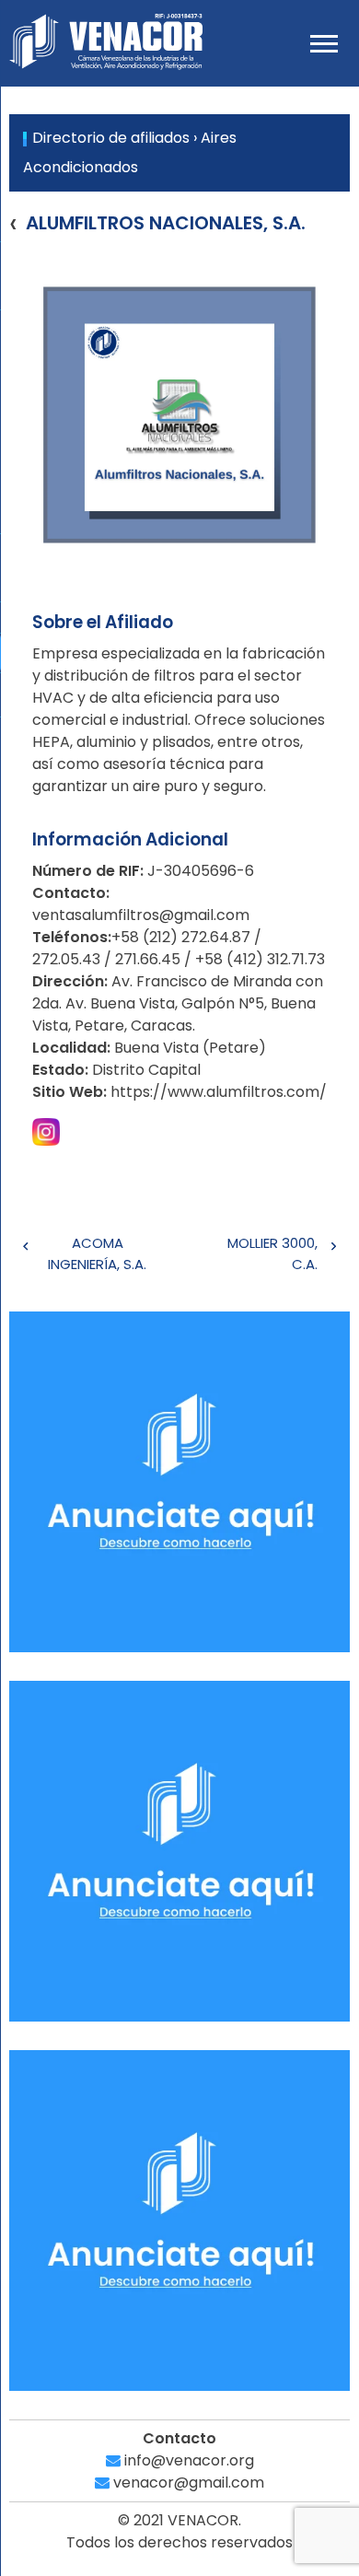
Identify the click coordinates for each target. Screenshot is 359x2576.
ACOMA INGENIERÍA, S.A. (97, 1253)
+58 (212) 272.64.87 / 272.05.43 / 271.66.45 (147, 948)
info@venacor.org (187, 2460)
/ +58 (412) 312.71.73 (255, 959)
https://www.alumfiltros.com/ (219, 1092)
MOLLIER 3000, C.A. (272, 1253)
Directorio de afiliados (111, 138)
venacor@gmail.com (187, 2483)
